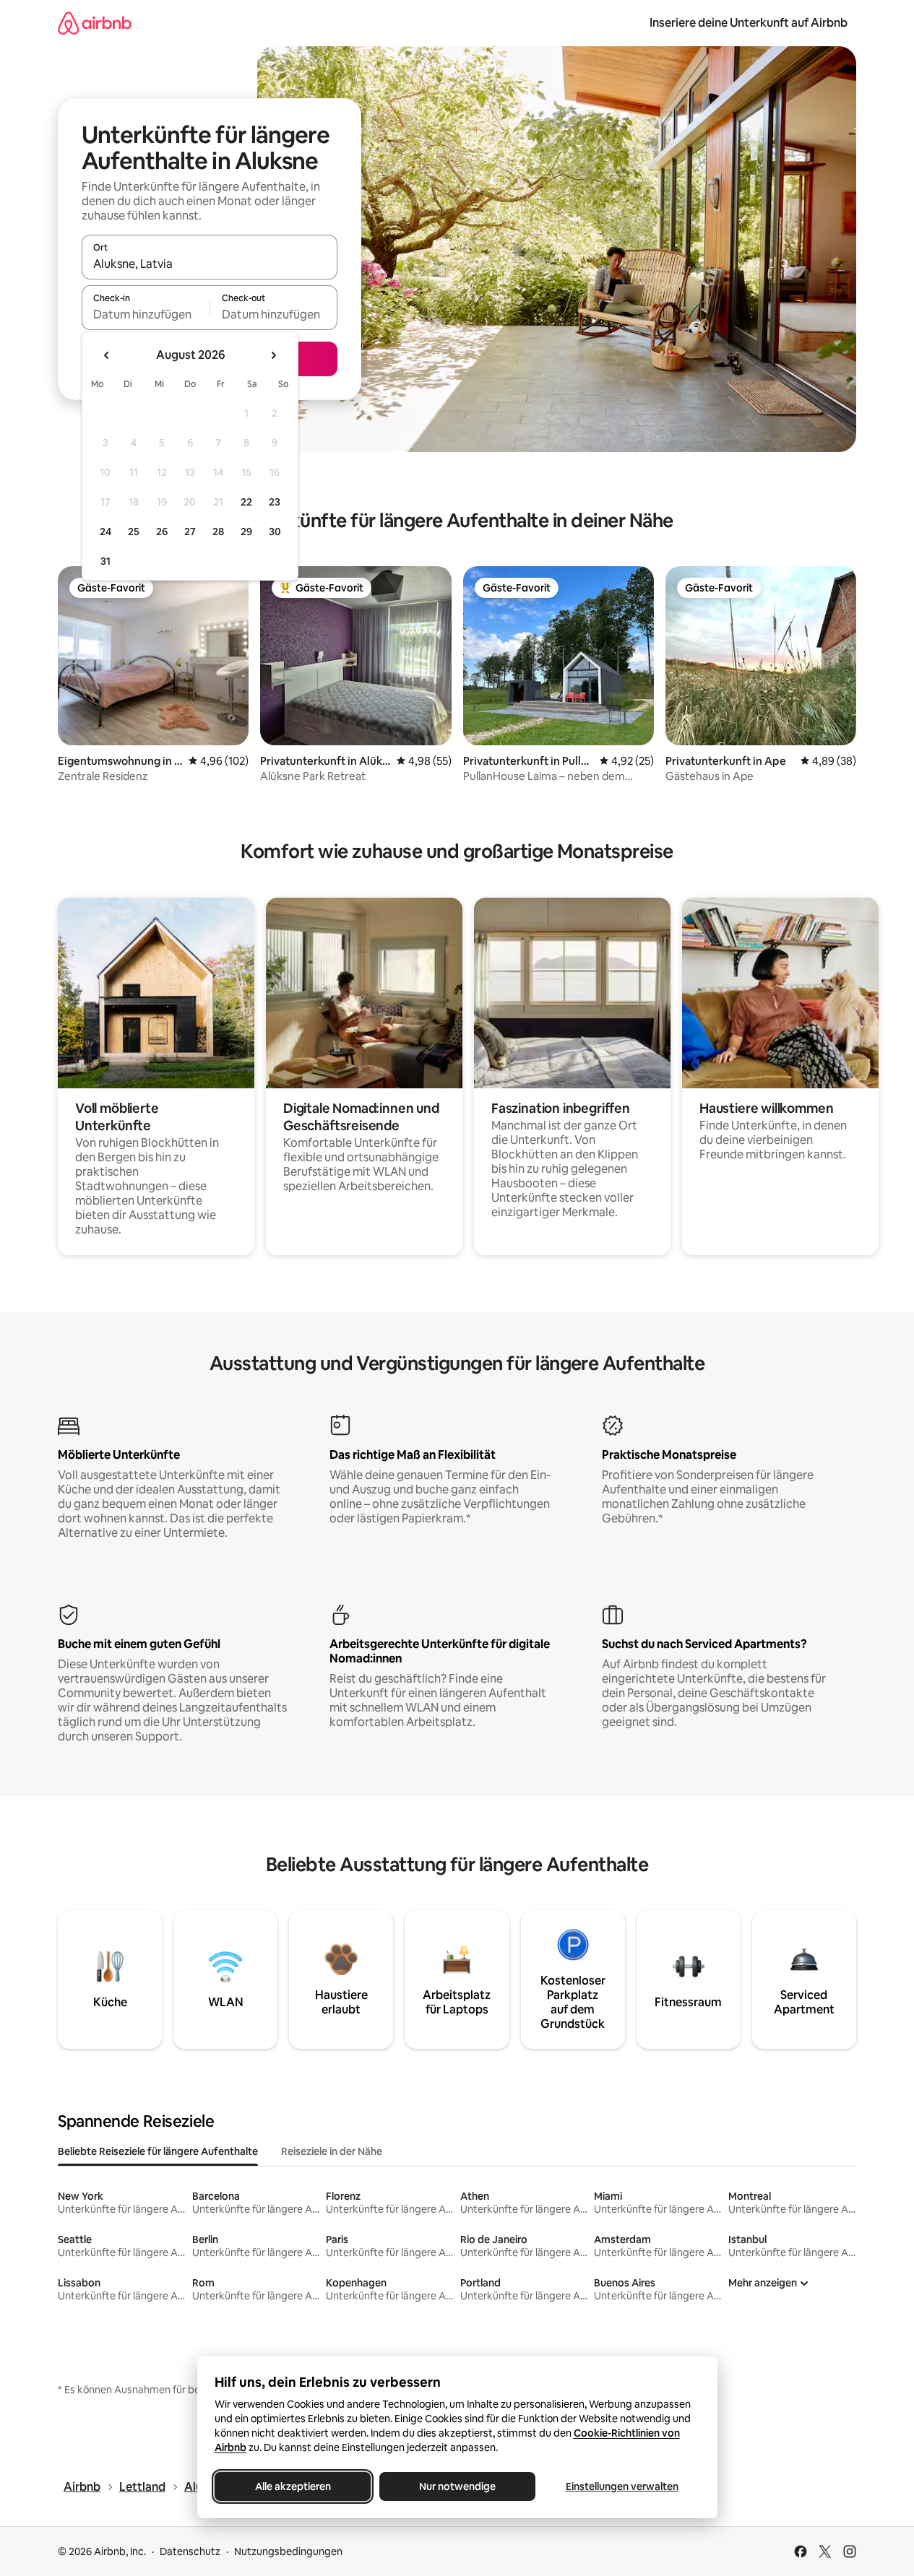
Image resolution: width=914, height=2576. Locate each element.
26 (162, 532)
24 (105, 532)
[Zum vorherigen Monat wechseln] (107, 355)
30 (275, 532)
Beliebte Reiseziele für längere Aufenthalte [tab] (158, 2151)
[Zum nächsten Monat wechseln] (273, 355)
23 (275, 502)
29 (246, 532)
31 (105, 561)
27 (190, 532)
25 (134, 532)
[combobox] (210, 264)
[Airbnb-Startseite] (95, 23)
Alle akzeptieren (292, 2486)
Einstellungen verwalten (622, 2486)
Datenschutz (190, 2551)
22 (246, 502)
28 (218, 532)
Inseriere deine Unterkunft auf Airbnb (749, 23)
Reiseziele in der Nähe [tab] (332, 2151)
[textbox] (146, 314)
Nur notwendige (457, 2486)
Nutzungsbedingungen (288, 2551)
